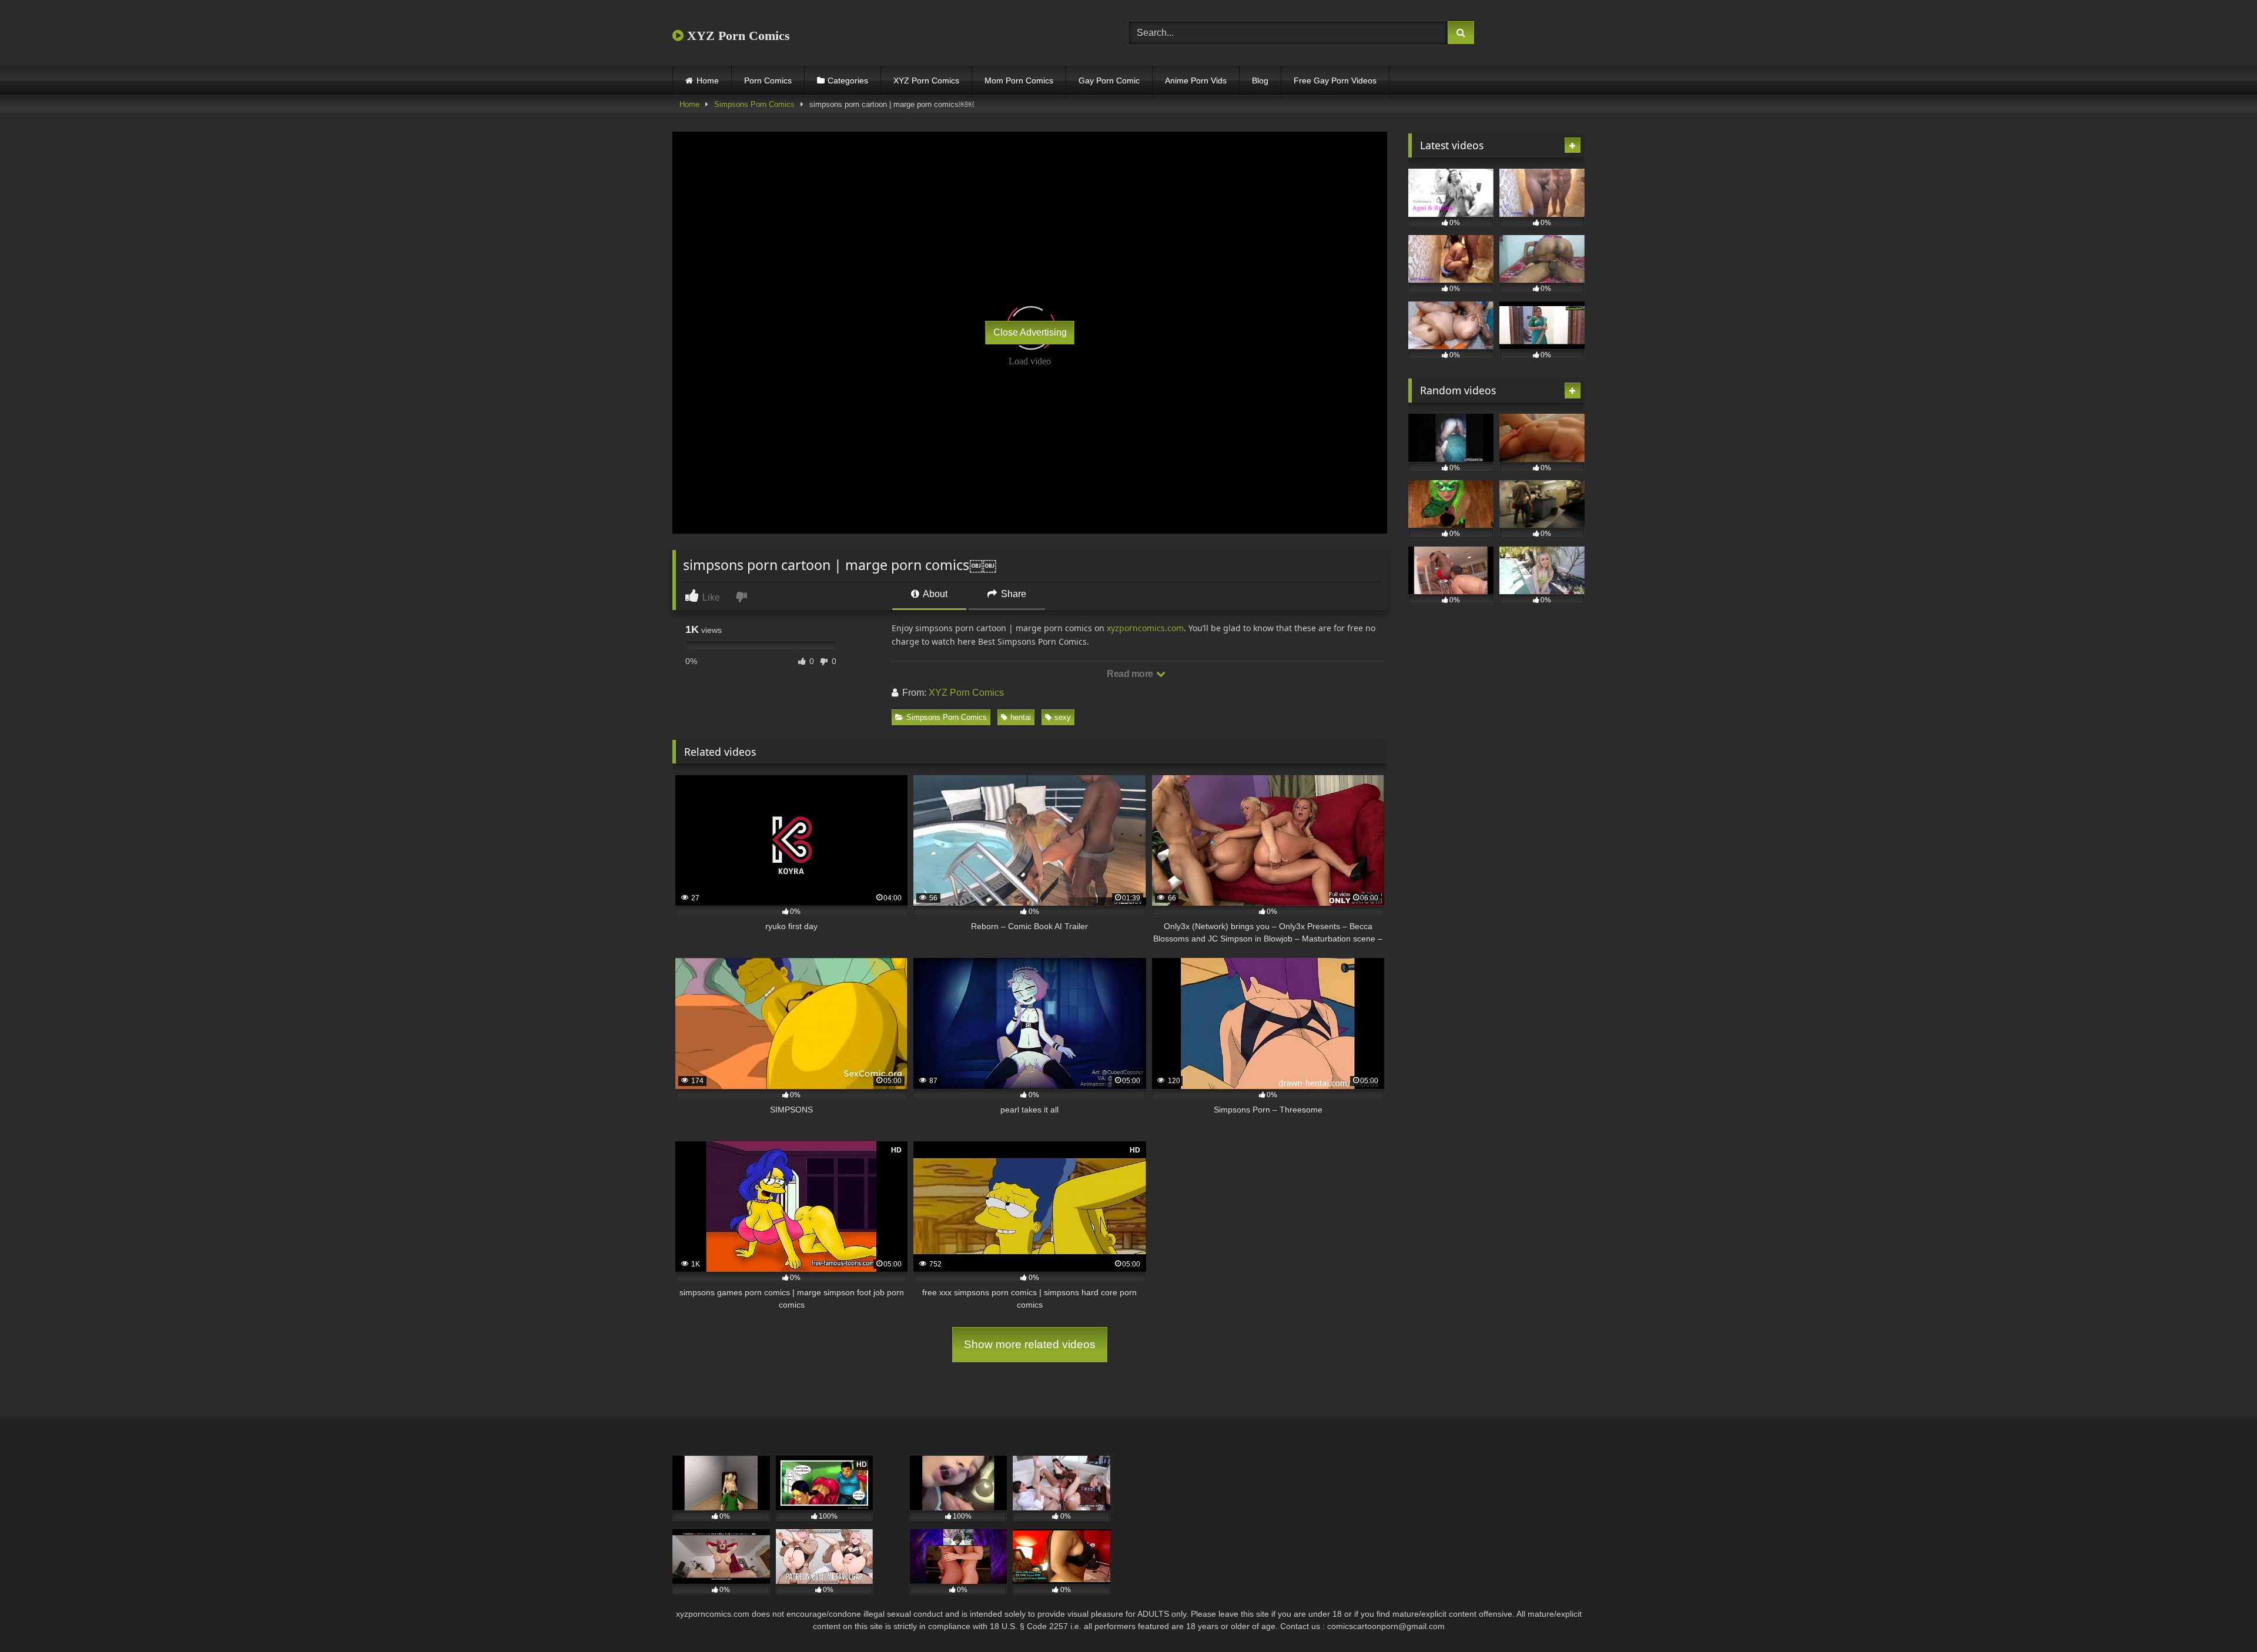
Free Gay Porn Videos (1335, 81)
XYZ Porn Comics (737, 36)
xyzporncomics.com (1145, 628)
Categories (848, 81)
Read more (1131, 674)
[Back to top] (2221, 1617)
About (934, 594)
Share (1012, 594)
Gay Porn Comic (1109, 81)
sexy (1063, 717)
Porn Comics (768, 81)
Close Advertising (1030, 332)
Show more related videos (1030, 1344)
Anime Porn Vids (1196, 81)
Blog (1260, 81)
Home (708, 81)
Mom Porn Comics (1019, 81)
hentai (1021, 717)
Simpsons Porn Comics (754, 104)
